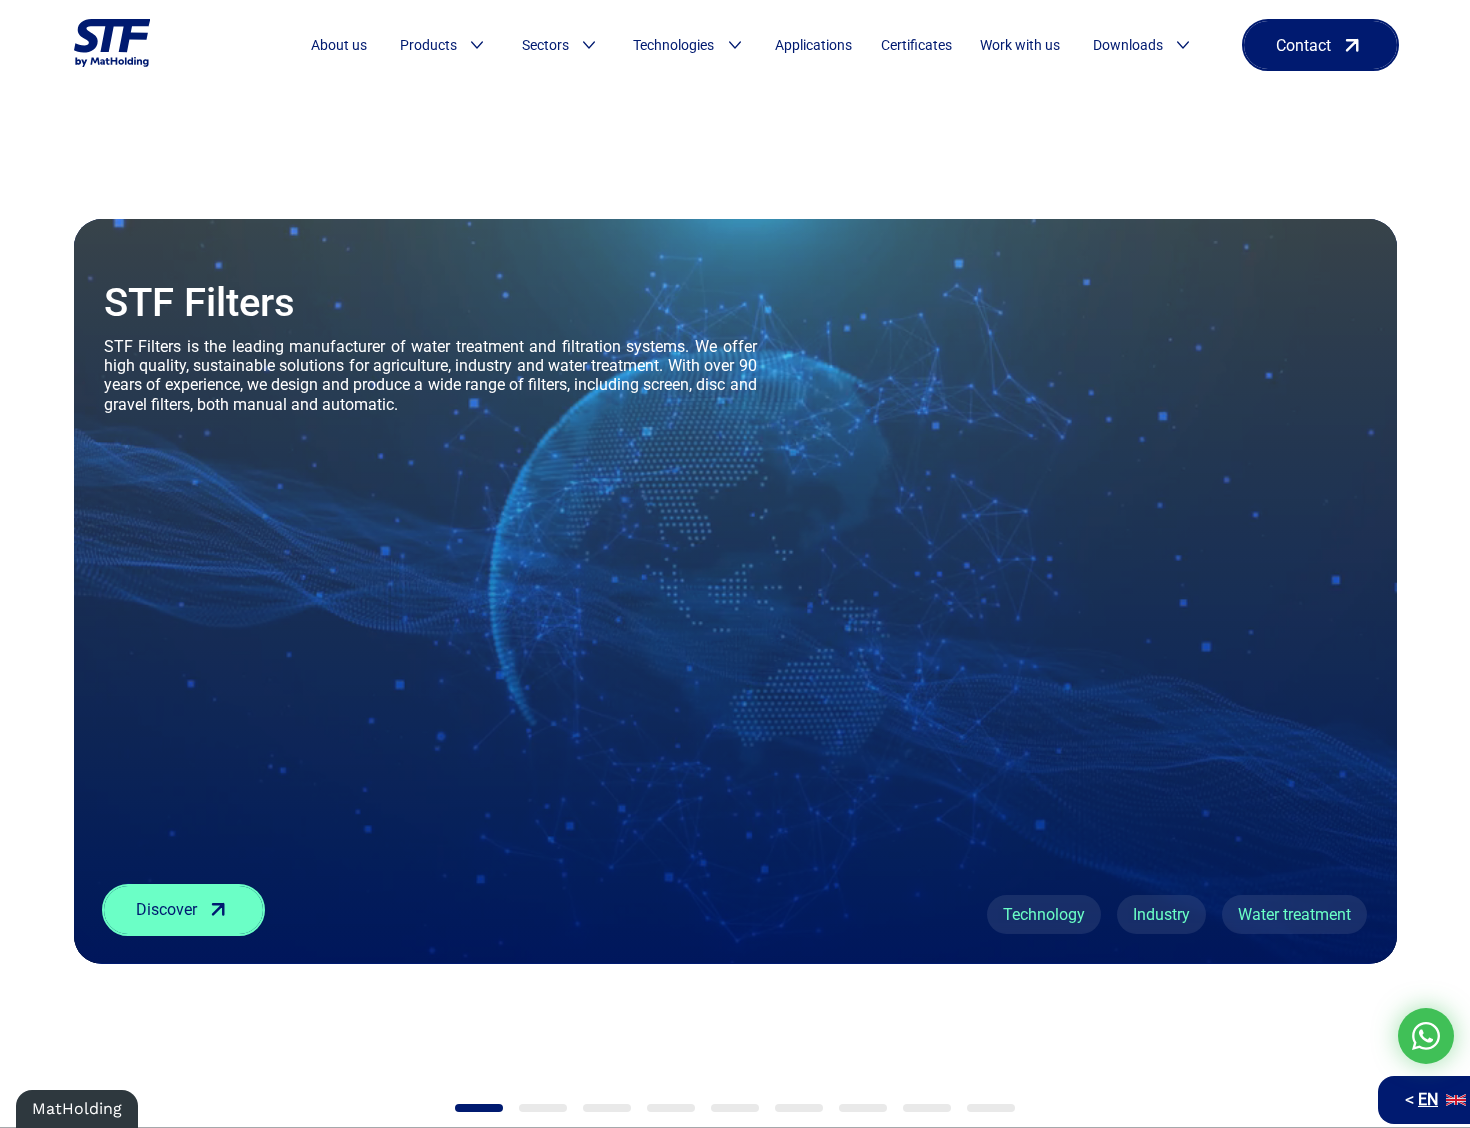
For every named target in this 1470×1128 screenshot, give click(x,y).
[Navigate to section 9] (991, 1108)
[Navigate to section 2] (543, 1108)
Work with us (1020, 45)
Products (428, 45)
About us (339, 45)
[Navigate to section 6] (799, 1108)
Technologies (673, 45)
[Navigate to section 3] (607, 1108)
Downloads (1128, 45)
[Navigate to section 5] (735, 1108)
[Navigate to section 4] (671, 1108)
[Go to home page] (112, 45)
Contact (1303, 45)
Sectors (545, 45)
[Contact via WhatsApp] (1426, 1036)
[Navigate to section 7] (863, 1108)
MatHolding (77, 1108)
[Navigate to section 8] (927, 1108)
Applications (813, 45)
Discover (166, 909)
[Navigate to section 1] (479, 1108)
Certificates (916, 45)
